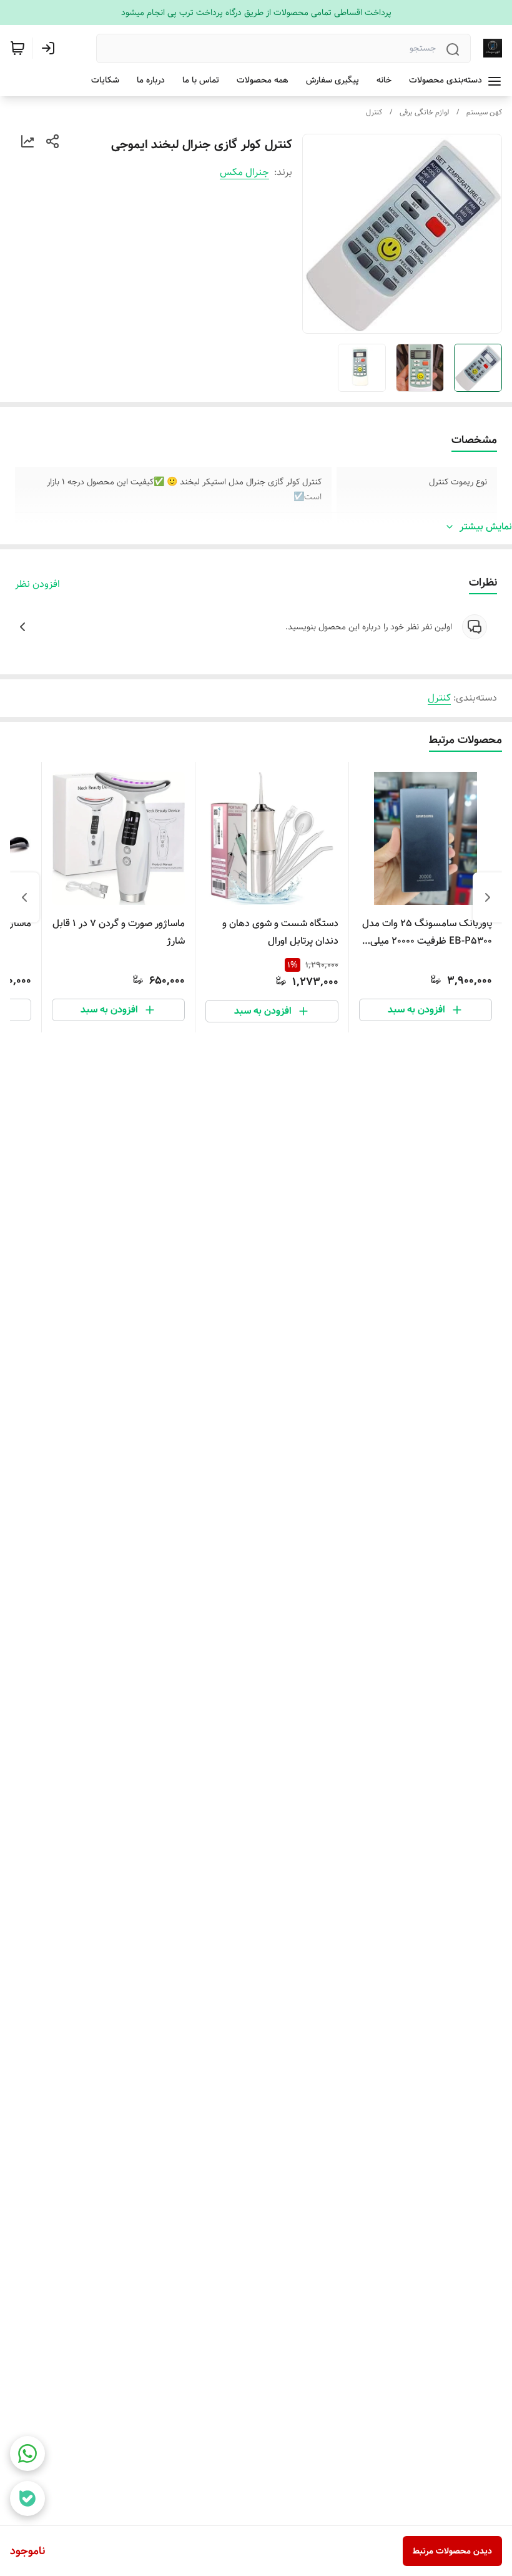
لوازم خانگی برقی (424, 112)
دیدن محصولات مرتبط (452, 2551)
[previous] (488, 897)
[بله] (27, 2499)
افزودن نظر (37, 584)
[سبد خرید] (17, 48)
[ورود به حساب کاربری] (51, 48)
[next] (24, 897)
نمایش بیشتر (486, 527)
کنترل (374, 112)
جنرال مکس (244, 172)
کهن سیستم (484, 112)
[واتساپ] (27, 2454)
